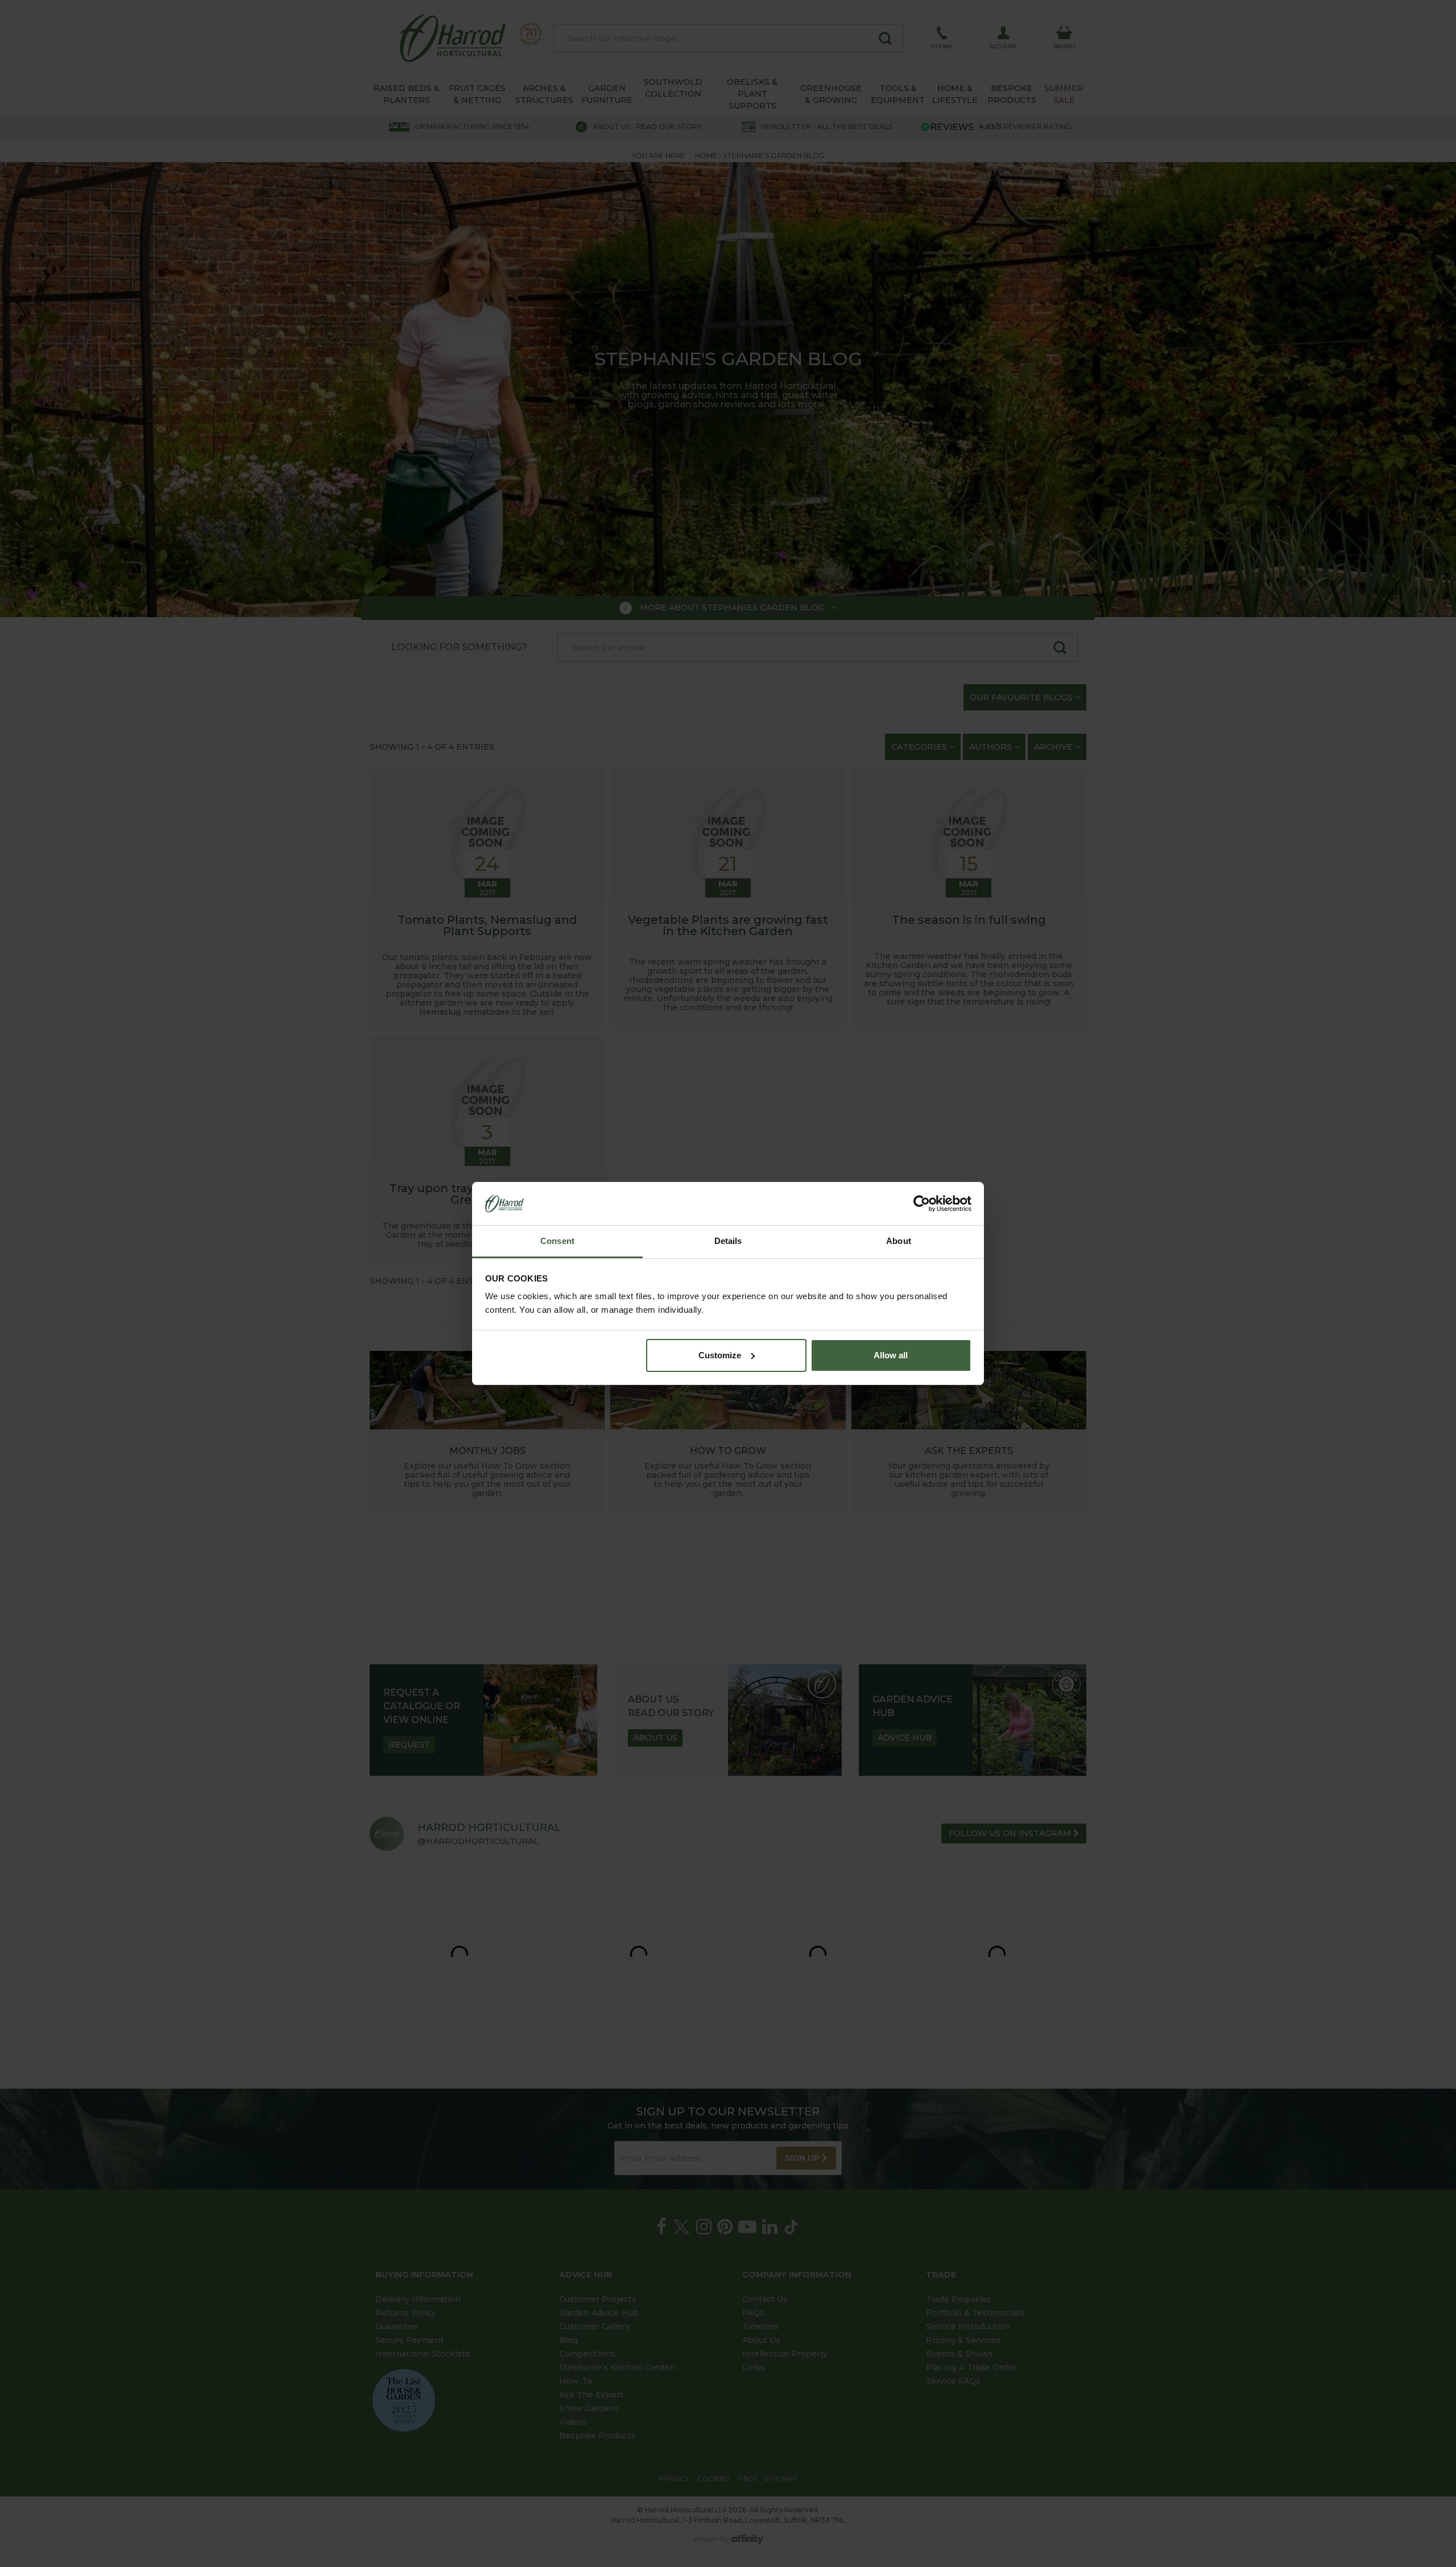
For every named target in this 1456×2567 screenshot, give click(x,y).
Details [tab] (728, 1241)
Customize (720, 1355)
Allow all (891, 1355)
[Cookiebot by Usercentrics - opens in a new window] (922, 1204)
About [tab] (899, 1241)
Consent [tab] (557, 1241)
